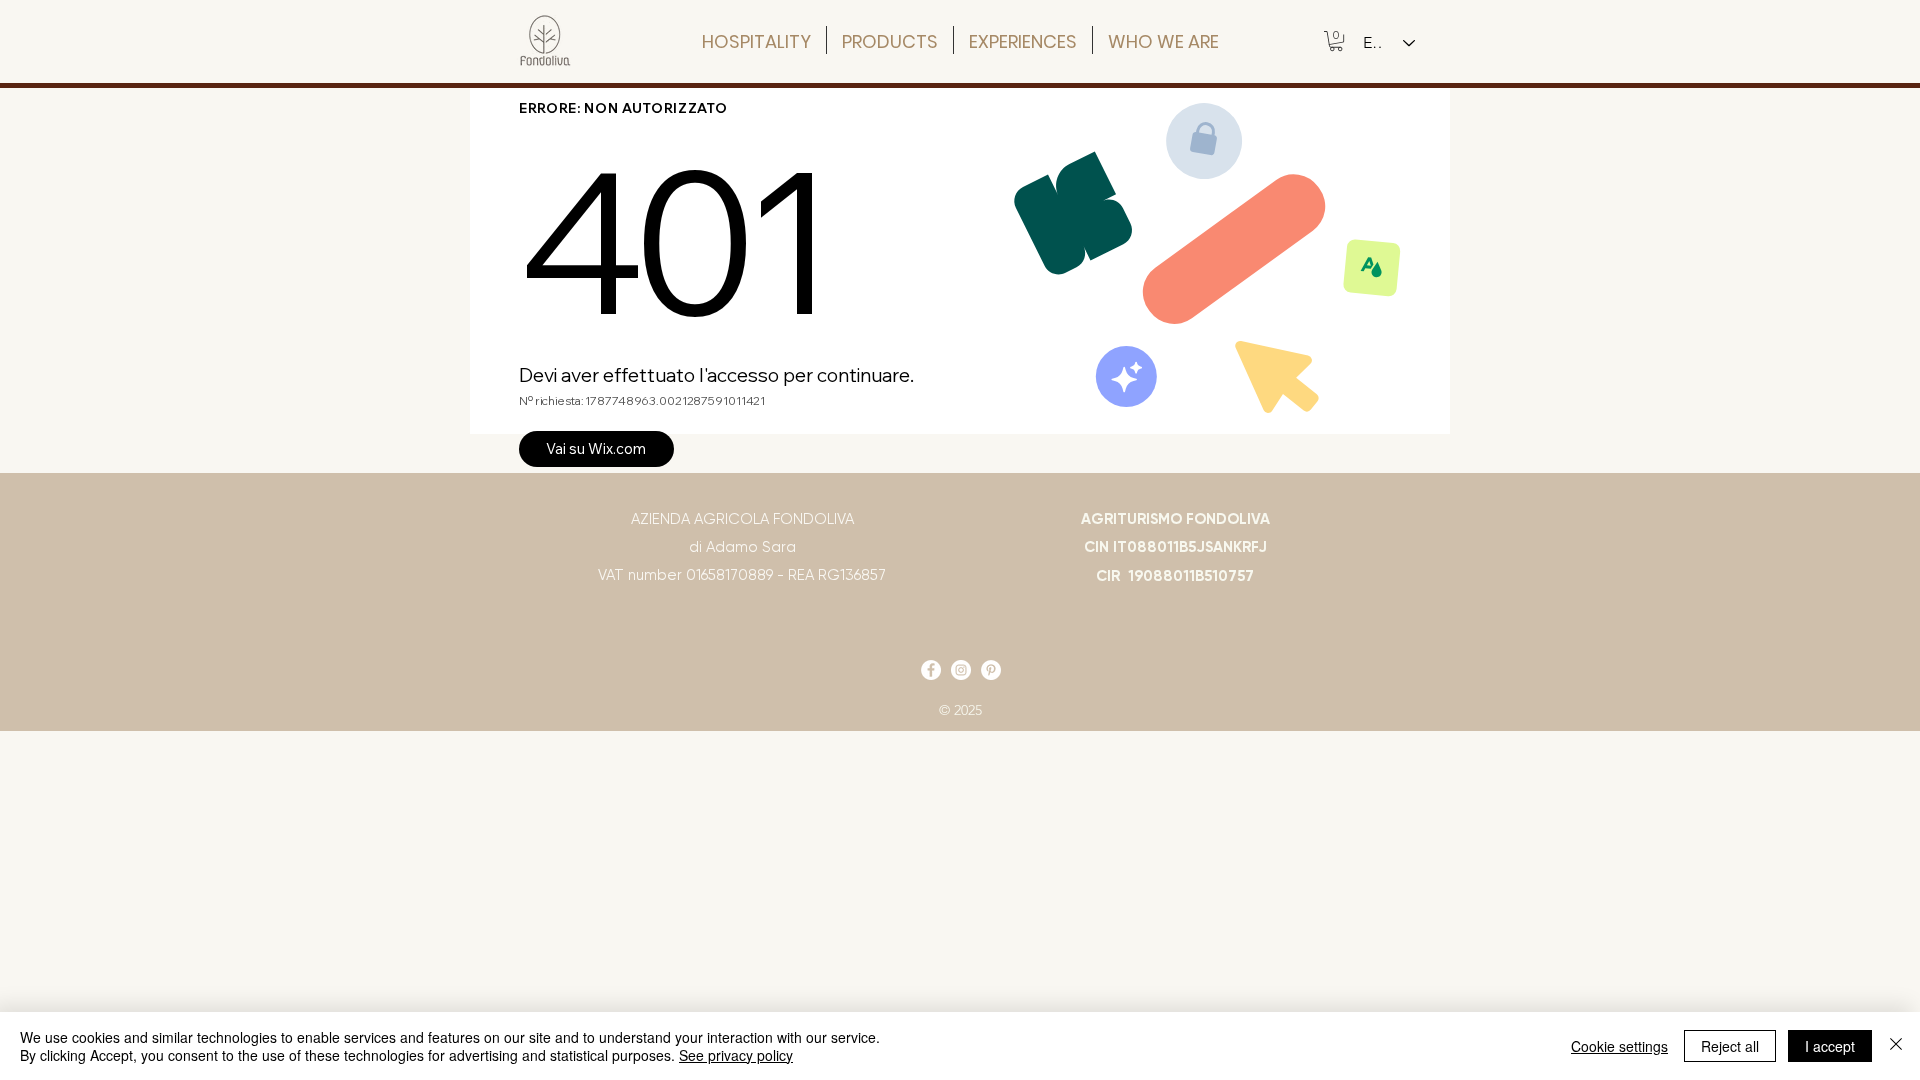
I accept (1830, 1046)
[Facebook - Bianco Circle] (931, 670)
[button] (1336, 41)
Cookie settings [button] (1619, 1046)
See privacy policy (736, 1055)
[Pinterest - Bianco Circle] (991, 670)
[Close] (1896, 1046)
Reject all (1730, 1046)
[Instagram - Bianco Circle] (961, 670)
